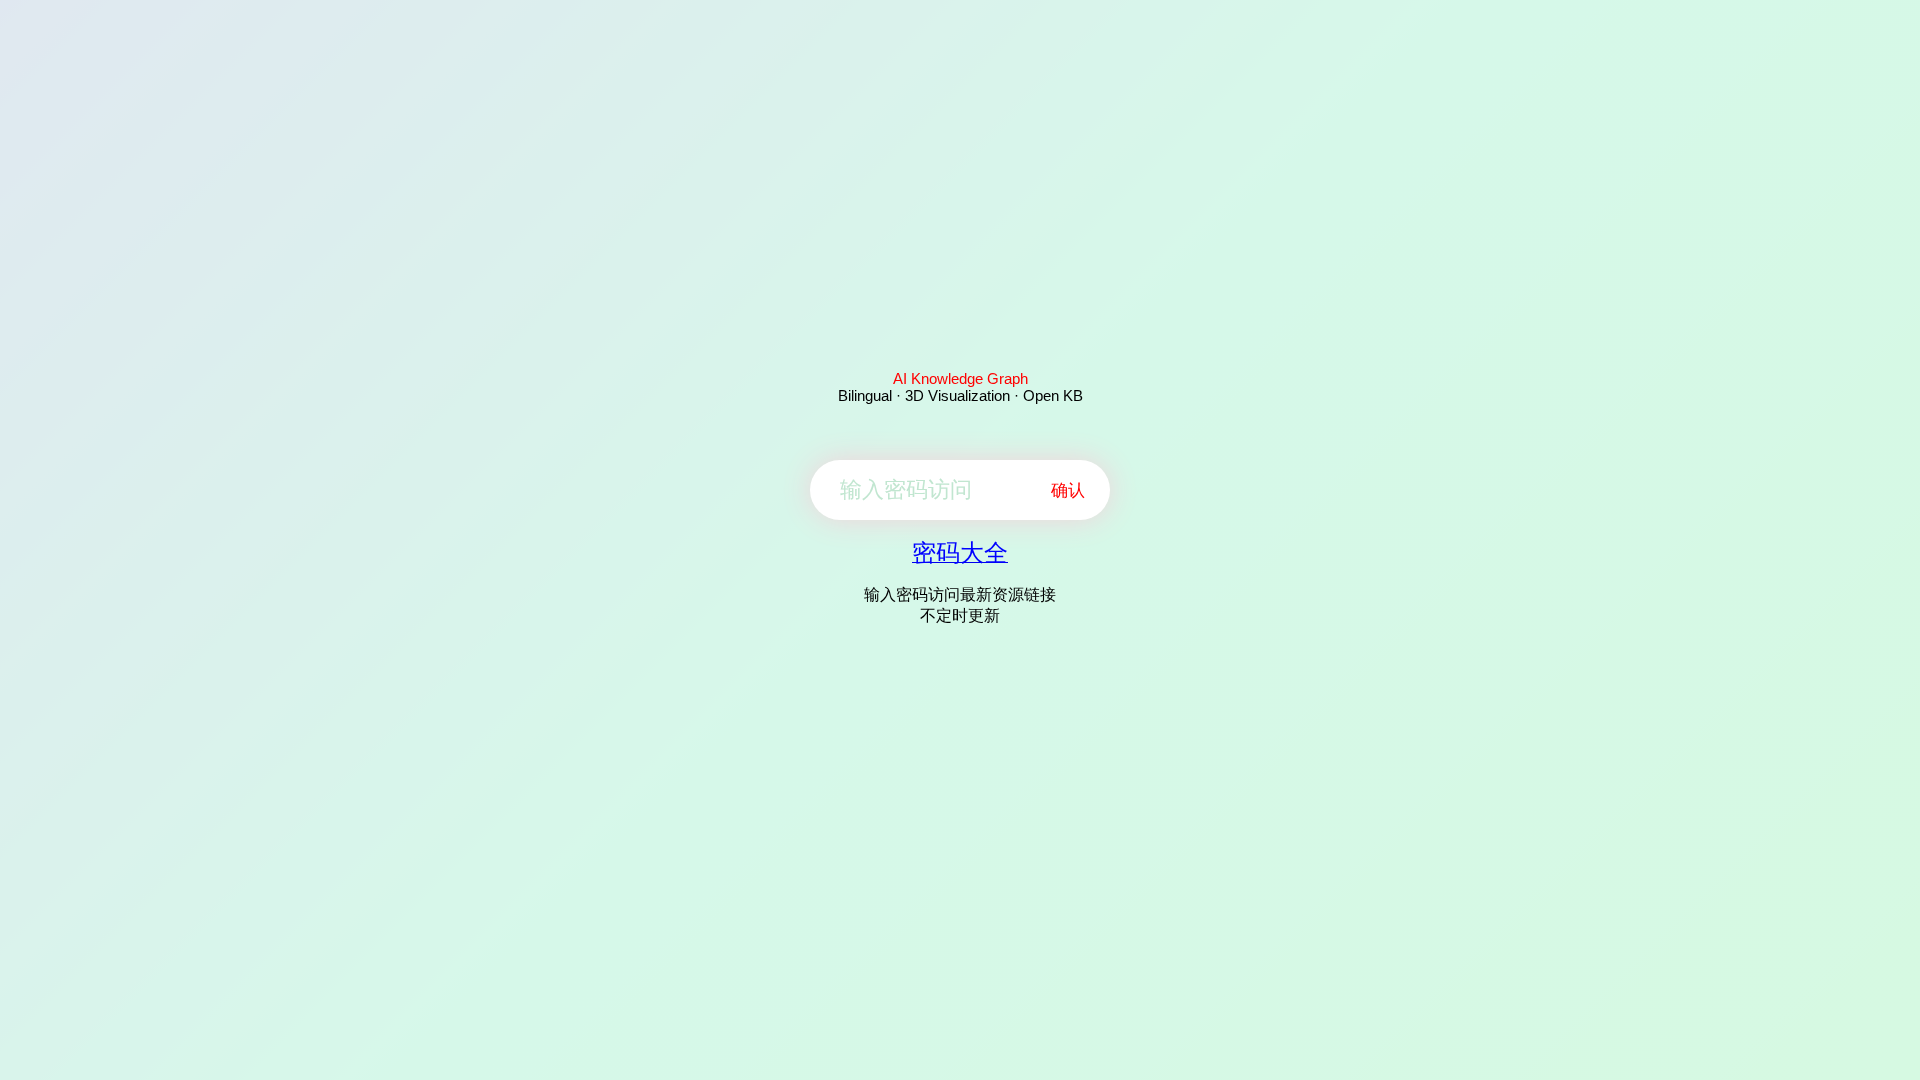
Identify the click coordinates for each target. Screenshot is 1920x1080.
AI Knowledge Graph (960, 378)
